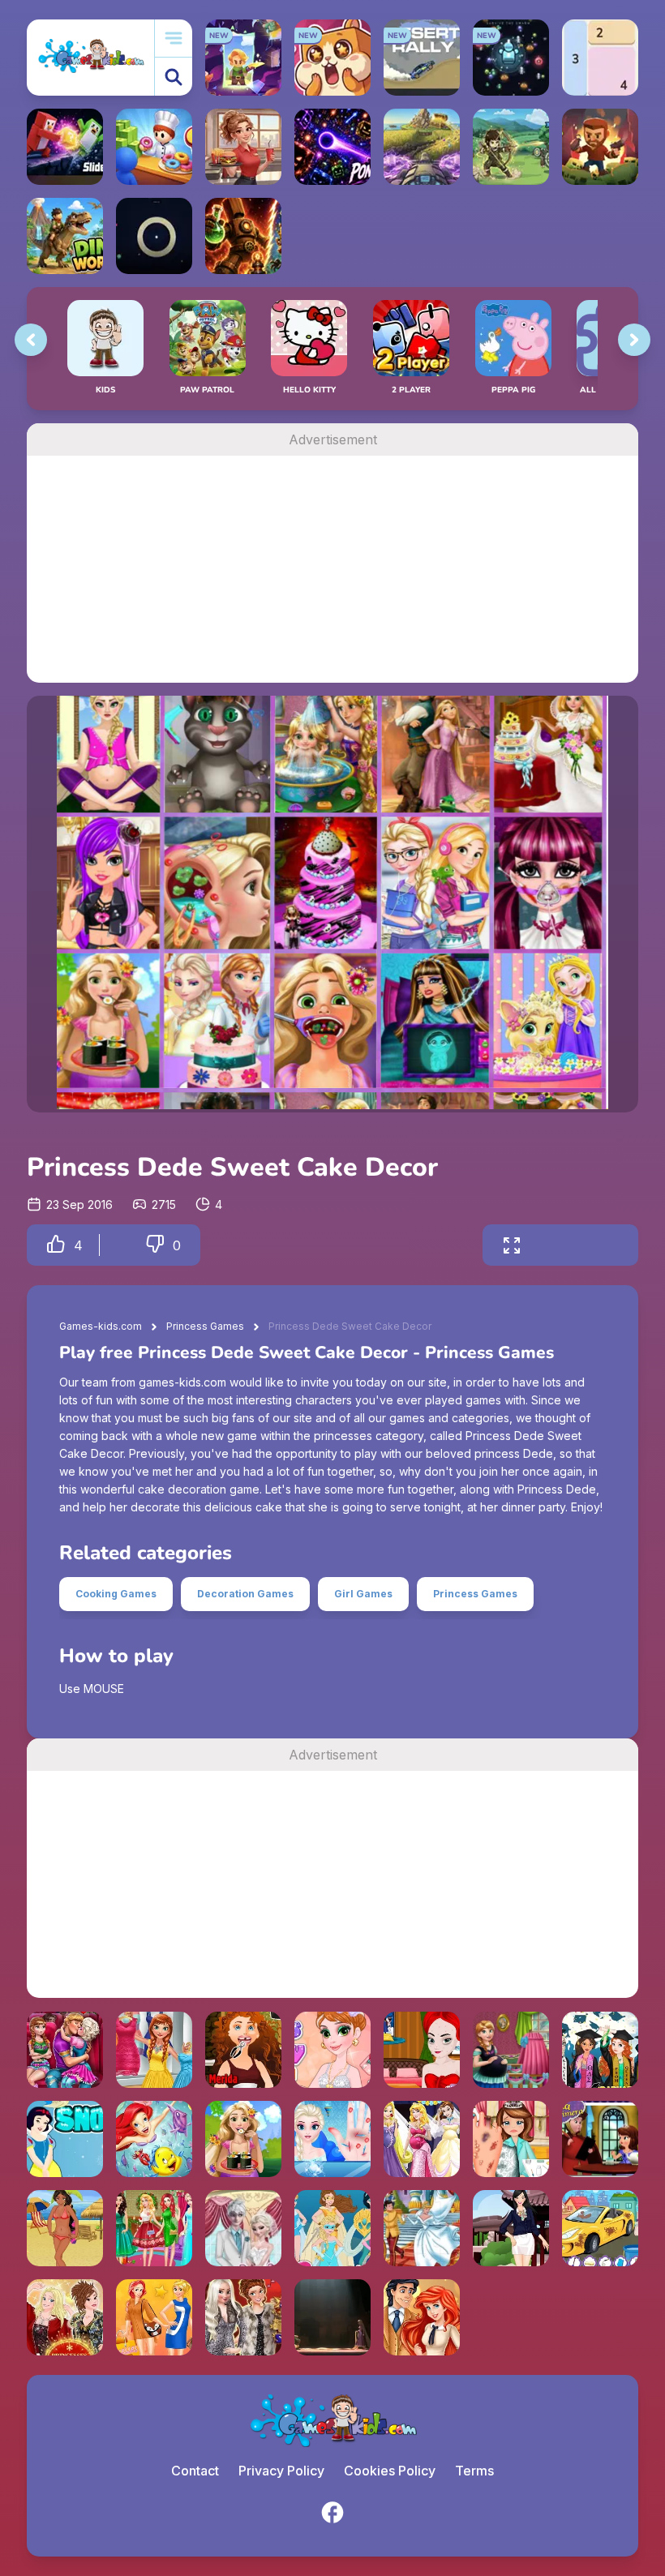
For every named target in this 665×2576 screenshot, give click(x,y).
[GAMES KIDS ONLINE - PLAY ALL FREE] (90, 57)
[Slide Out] (65, 147)
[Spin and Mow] (422, 147)
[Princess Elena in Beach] (65, 2228)
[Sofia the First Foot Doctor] (511, 2139)
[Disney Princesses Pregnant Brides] (422, 2139)
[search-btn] (174, 77)
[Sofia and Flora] (600, 2139)
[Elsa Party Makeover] (422, 2050)
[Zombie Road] (600, 147)
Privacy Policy (281, 2471)
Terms (474, 2471)
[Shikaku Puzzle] (600, 58)
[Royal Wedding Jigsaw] (422, 2228)
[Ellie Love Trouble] (65, 2050)
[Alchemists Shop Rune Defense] (243, 236)
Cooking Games (116, 1594)
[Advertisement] (332, 569)
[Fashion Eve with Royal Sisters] (243, 2317)
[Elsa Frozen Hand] (332, 2139)
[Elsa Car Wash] (600, 2228)
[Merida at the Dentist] (243, 2050)
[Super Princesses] (332, 2228)
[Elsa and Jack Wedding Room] (243, 2228)
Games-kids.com (101, 1326)
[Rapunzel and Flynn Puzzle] (332, 2317)
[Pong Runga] (332, 147)
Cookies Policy (390, 2471)
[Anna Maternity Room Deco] (511, 2050)
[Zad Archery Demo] (511, 147)
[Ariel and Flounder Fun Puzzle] (154, 2139)
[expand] (512, 1245)
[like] (56, 1245)
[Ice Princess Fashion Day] (154, 2050)
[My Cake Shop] (154, 147)
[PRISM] (154, 236)
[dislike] (155, 1245)
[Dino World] (65, 236)
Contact (195, 2471)
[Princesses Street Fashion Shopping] (154, 2317)
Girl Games (363, 1594)
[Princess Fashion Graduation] (600, 2050)
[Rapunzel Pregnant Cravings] (243, 2139)
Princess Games (205, 1326)
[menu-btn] (174, 39)
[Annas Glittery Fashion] (332, 2050)
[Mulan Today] (511, 2228)
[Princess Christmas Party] (154, 2228)
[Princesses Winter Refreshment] (65, 2317)
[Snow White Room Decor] (65, 2139)
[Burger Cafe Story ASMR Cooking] (243, 147)
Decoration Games (245, 1594)
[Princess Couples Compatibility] (422, 2317)
